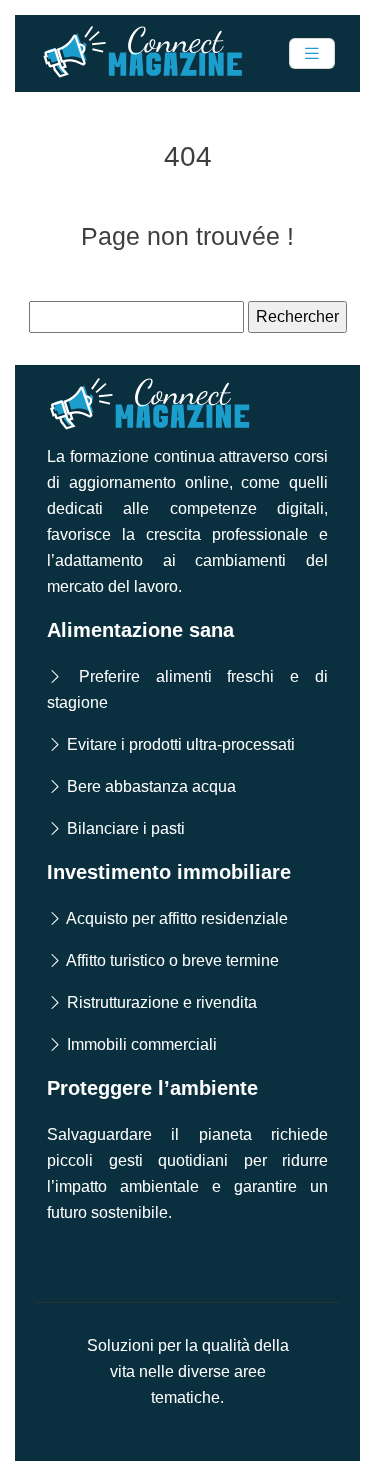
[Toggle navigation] (312, 53)
